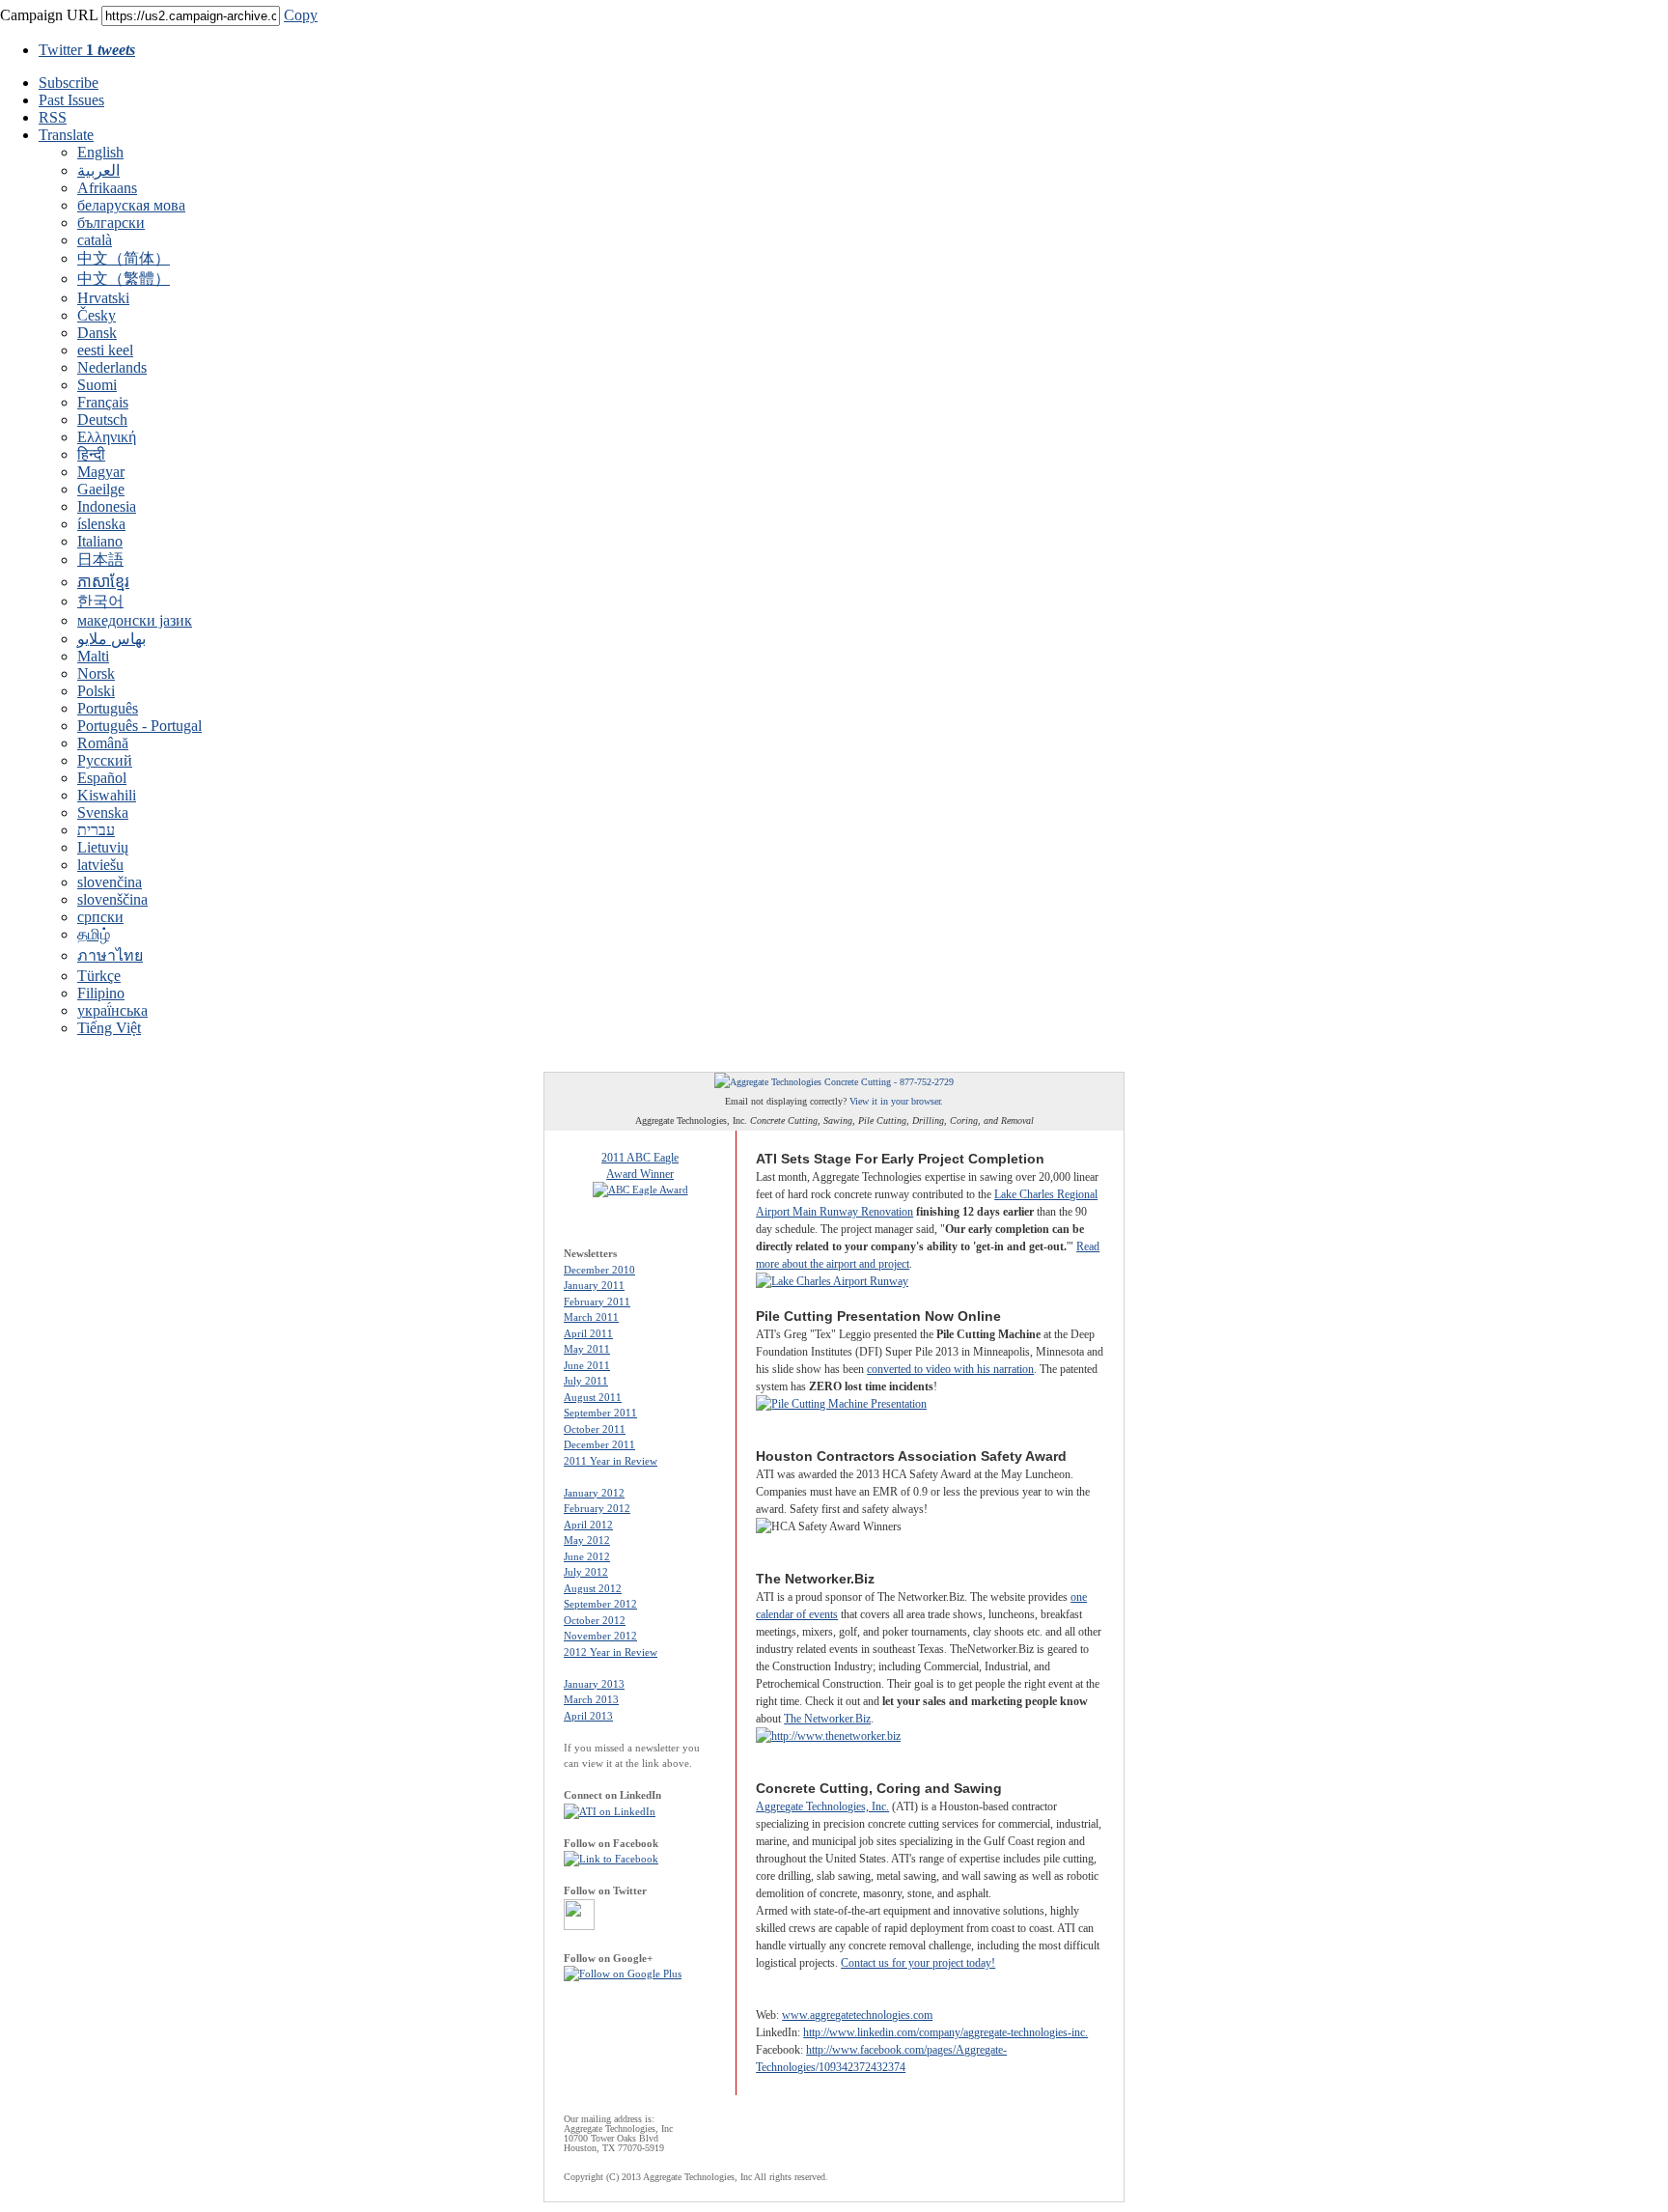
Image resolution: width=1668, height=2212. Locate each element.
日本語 (100, 560)
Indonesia (107, 506)
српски (100, 917)
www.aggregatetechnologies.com (857, 2015)
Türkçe (99, 976)
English (100, 152)
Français (103, 402)
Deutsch (102, 420)
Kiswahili (107, 795)
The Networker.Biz (827, 1719)
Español (102, 778)
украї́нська (112, 1010)
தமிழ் (94, 934)
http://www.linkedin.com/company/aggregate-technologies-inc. (945, 2032)
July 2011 (586, 1381)
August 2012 (593, 1588)
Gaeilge (101, 489)
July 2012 (586, 1572)
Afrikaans (107, 188)
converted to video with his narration (950, 1369)
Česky (97, 315)
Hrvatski (103, 298)
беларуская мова (131, 205)
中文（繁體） (124, 279)
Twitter (87, 50)
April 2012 (588, 1525)
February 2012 (597, 1508)
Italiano (100, 541)
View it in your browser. (896, 1101)
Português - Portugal (139, 726)
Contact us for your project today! (918, 1963)
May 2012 (587, 1540)
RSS (53, 117)
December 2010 (599, 1270)
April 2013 (588, 1716)
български (111, 223)
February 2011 (597, 1302)
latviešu (100, 865)
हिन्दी (91, 454)
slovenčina (110, 882)
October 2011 (595, 1429)
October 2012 (595, 1620)
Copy (301, 15)
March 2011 (591, 1317)
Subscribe (69, 83)
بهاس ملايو (111, 639)
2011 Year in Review (611, 1461)
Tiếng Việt (109, 1028)
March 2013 (591, 1699)
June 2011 (587, 1365)
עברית (96, 830)
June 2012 (587, 1556)
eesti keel (105, 350)
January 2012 (594, 1493)
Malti (93, 656)
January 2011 (594, 1285)
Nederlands (112, 367)
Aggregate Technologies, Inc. (822, 1806)
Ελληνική (107, 437)
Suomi (97, 385)
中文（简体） (124, 258)
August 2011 (593, 1397)
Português (108, 708)
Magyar (101, 472)
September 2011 (600, 1413)
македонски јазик (135, 620)
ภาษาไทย (110, 955)
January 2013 (594, 1684)
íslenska (101, 524)
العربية (98, 170)
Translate (66, 135)
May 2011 (587, 1349)
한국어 (100, 601)
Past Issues (71, 100)
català (95, 240)
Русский (105, 760)
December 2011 (599, 1444)
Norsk (96, 673)
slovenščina (112, 899)
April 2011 (588, 1333)
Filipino (101, 993)
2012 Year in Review (611, 1652)
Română (103, 743)
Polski (96, 691)
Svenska (103, 812)
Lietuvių (103, 847)
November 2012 (600, 1636)
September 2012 (600, 1604)
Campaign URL (49, 15)
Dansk (97, 333)
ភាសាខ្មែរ (103, 582)
